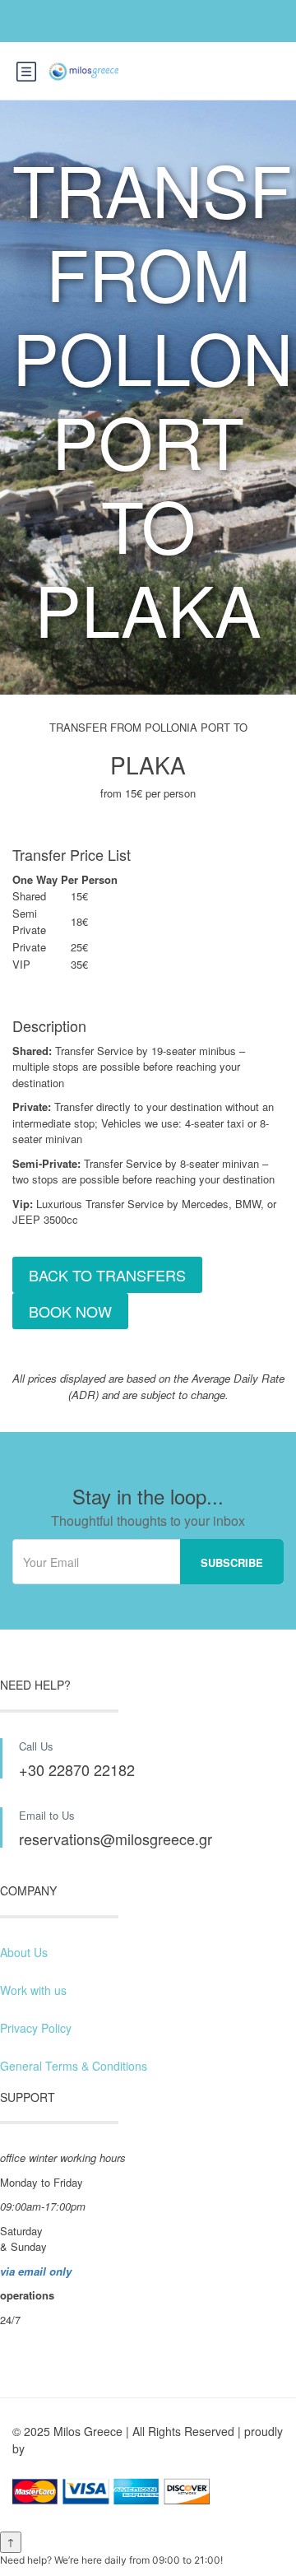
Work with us (33, 1990)
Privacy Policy (36, 2028)
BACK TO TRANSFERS (107, 1275)
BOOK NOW (70, 1311)
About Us (24, 1952)
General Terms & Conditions (74, 2066)
